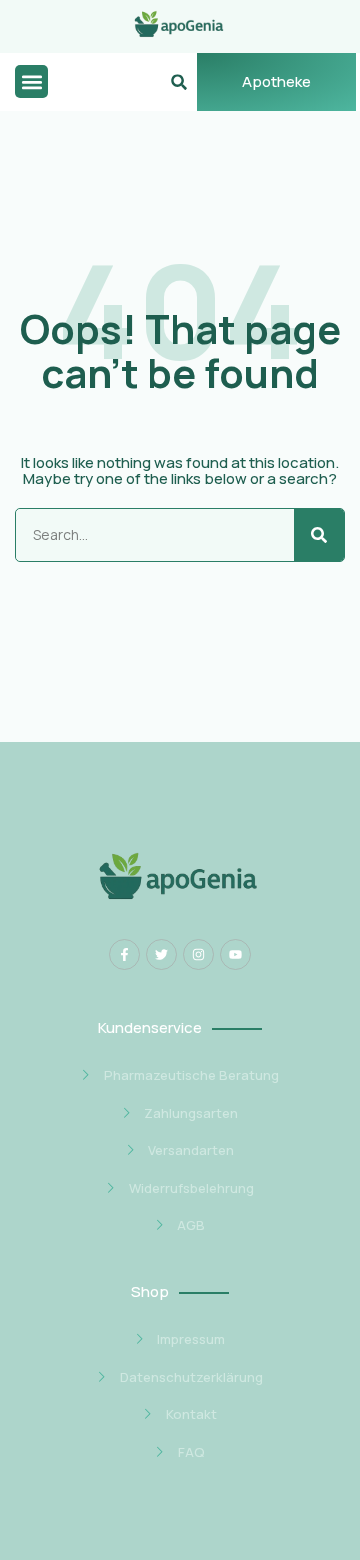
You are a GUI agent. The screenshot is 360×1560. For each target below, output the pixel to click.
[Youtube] (235, 954)
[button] (31, 81)
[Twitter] (161, 954)
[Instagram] (198, 954)
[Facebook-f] (124, 954)
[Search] (319, 535)
